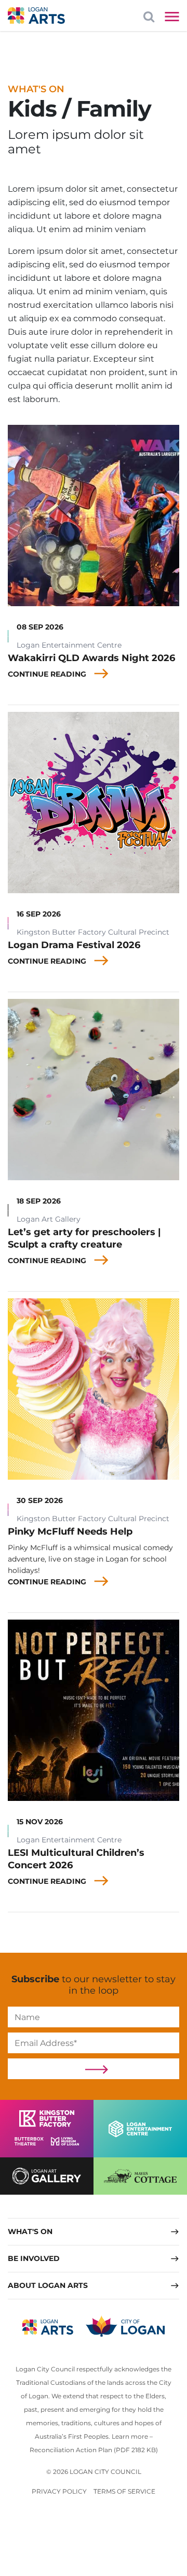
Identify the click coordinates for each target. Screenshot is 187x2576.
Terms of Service (124, 2491)
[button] (94, 2231)
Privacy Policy (59, 2491)
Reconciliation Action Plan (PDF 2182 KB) (94, 2450)
